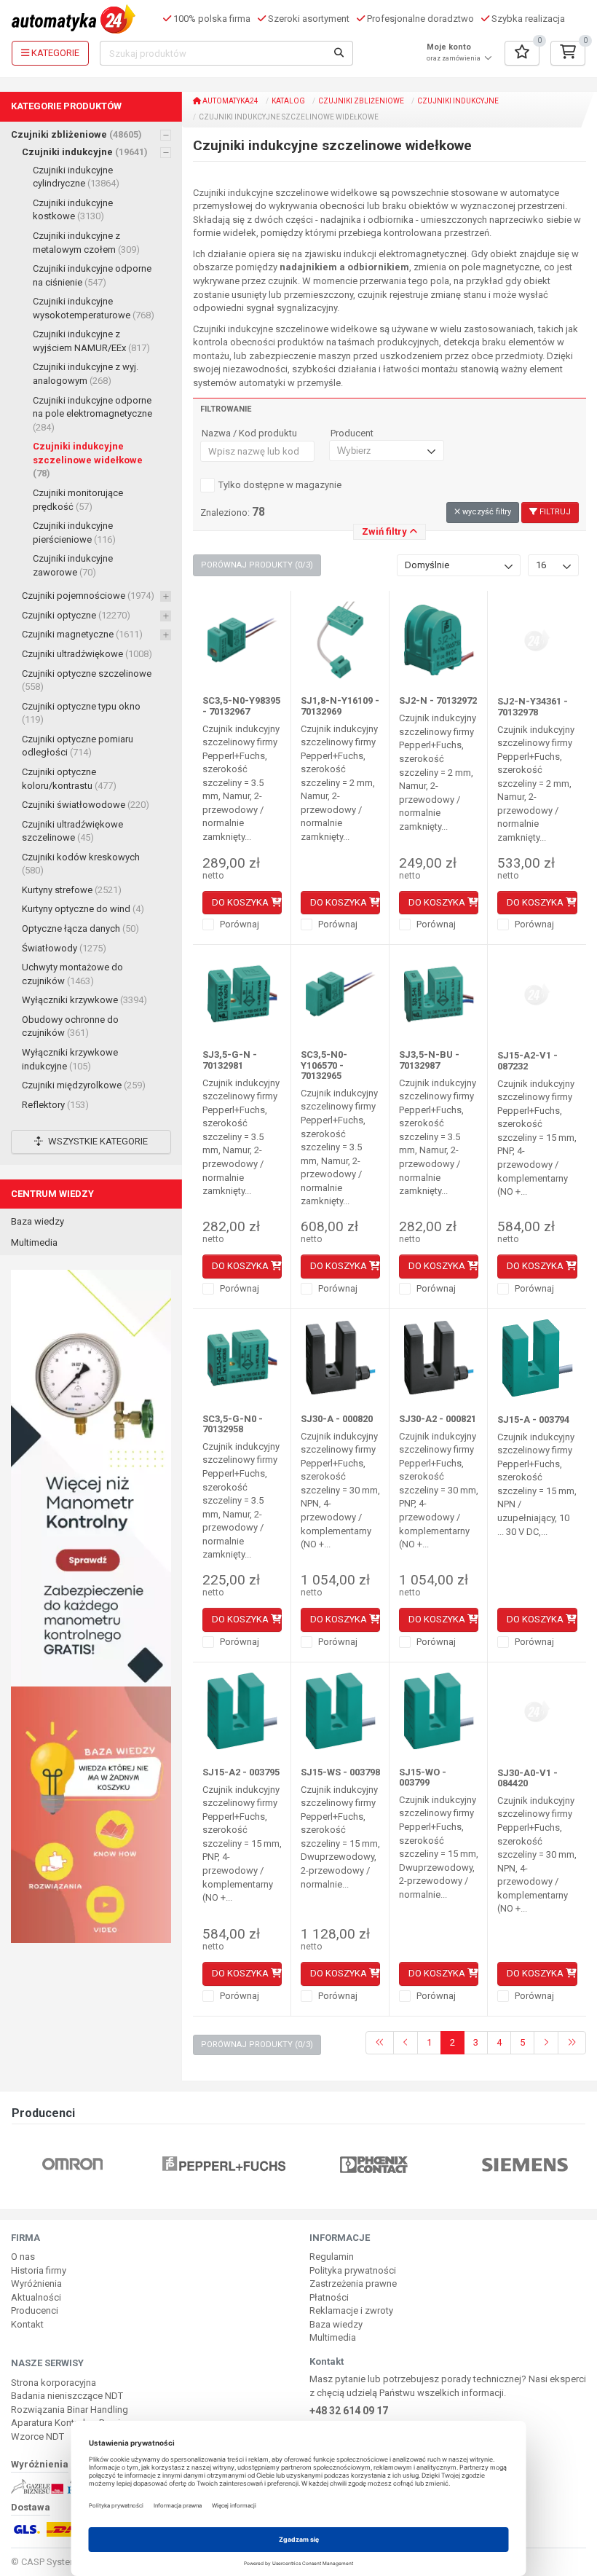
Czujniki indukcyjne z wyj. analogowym (86, 374)
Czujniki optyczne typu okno (81, 713)
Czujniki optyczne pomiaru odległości (78, 746)
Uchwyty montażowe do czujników (72, 974)
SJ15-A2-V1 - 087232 (527, 1060)
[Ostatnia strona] (572, 2043)
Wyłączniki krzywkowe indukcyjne (70, 1059)
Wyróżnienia (36, 2284)
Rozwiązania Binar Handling (70, 2410)
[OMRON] (72, 2163)
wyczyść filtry (486, 512)
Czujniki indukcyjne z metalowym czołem (86, 243)
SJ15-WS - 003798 (340, 1772)
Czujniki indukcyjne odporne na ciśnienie (92, 275)
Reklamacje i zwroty (351, 2310)
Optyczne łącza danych (80, 928)
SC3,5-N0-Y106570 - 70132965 (324, 1065)
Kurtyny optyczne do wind (83, 909)
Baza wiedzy (37, 1221)
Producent (352, 433)
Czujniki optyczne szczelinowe (87, 680)
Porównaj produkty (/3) (257, 565)
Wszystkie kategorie (97, 1141)
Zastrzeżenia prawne (353, 2284)
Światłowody (64, 948)
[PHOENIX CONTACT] (374, 2163)
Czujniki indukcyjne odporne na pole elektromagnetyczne (92, 414)
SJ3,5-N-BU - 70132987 (429, 1060)
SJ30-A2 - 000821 (438, 1419)
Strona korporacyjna (54, 2383)
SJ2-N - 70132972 (438, 700)
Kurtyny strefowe (72, 890)
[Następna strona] (546, 2043)
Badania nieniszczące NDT (67, 2396)
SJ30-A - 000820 (337, 1419)
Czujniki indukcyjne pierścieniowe (74, 533)
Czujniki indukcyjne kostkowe (73, 210)
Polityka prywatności (353, 2270)
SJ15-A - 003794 (533, 1419)
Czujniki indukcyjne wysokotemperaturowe (94, 308)
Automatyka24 (230, 101)
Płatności (329, 2297)
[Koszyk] (568, 53)
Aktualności (36, 2297)
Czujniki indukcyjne (85, 152)
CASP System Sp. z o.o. (70, 2562)
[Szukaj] (339, 53)
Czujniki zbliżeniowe (76, 134)
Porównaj (238, 924)
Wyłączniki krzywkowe (84, 1000)
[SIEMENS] (525, 2163)
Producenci (35, 2310)
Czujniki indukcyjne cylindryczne (76, 177)
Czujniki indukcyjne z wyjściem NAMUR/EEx (91, 341)
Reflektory (55, 1105)
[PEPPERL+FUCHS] (224, 2163)
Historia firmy (39, 2270)
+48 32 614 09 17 (349, 2411)
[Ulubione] (522, 53)
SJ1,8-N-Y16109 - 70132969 (340, 706)
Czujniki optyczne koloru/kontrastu (69, 779)
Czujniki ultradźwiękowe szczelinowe (72, 831)
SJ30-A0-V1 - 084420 (527, 1778)
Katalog (288, 101)
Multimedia (34, 1242)
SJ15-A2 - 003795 (241, 1772)
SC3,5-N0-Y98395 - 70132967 (241, 706)
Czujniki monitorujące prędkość (78, 500)
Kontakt (27, 2324)
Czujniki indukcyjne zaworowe (73, 565)
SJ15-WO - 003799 (423, 1777)
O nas (23, 2257)
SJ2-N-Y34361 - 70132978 (533, 706)
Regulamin (332, 2257)
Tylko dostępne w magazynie (280, 485)
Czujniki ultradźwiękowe (87, 654)
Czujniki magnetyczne (82, 634)
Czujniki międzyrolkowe (84, 1085)
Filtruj (554, 512)
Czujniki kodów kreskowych (81, 864)
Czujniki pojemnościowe (88, 596)
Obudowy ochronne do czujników (70, 1026)
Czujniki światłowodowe (86, 805)
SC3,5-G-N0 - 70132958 (233, 1424)
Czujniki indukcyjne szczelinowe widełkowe (88, 460)
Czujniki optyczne (76, 615)
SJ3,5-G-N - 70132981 (230, 1060)
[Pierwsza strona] (380, 2043)
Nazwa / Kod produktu (249, 433)
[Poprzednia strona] (406, 2043)
